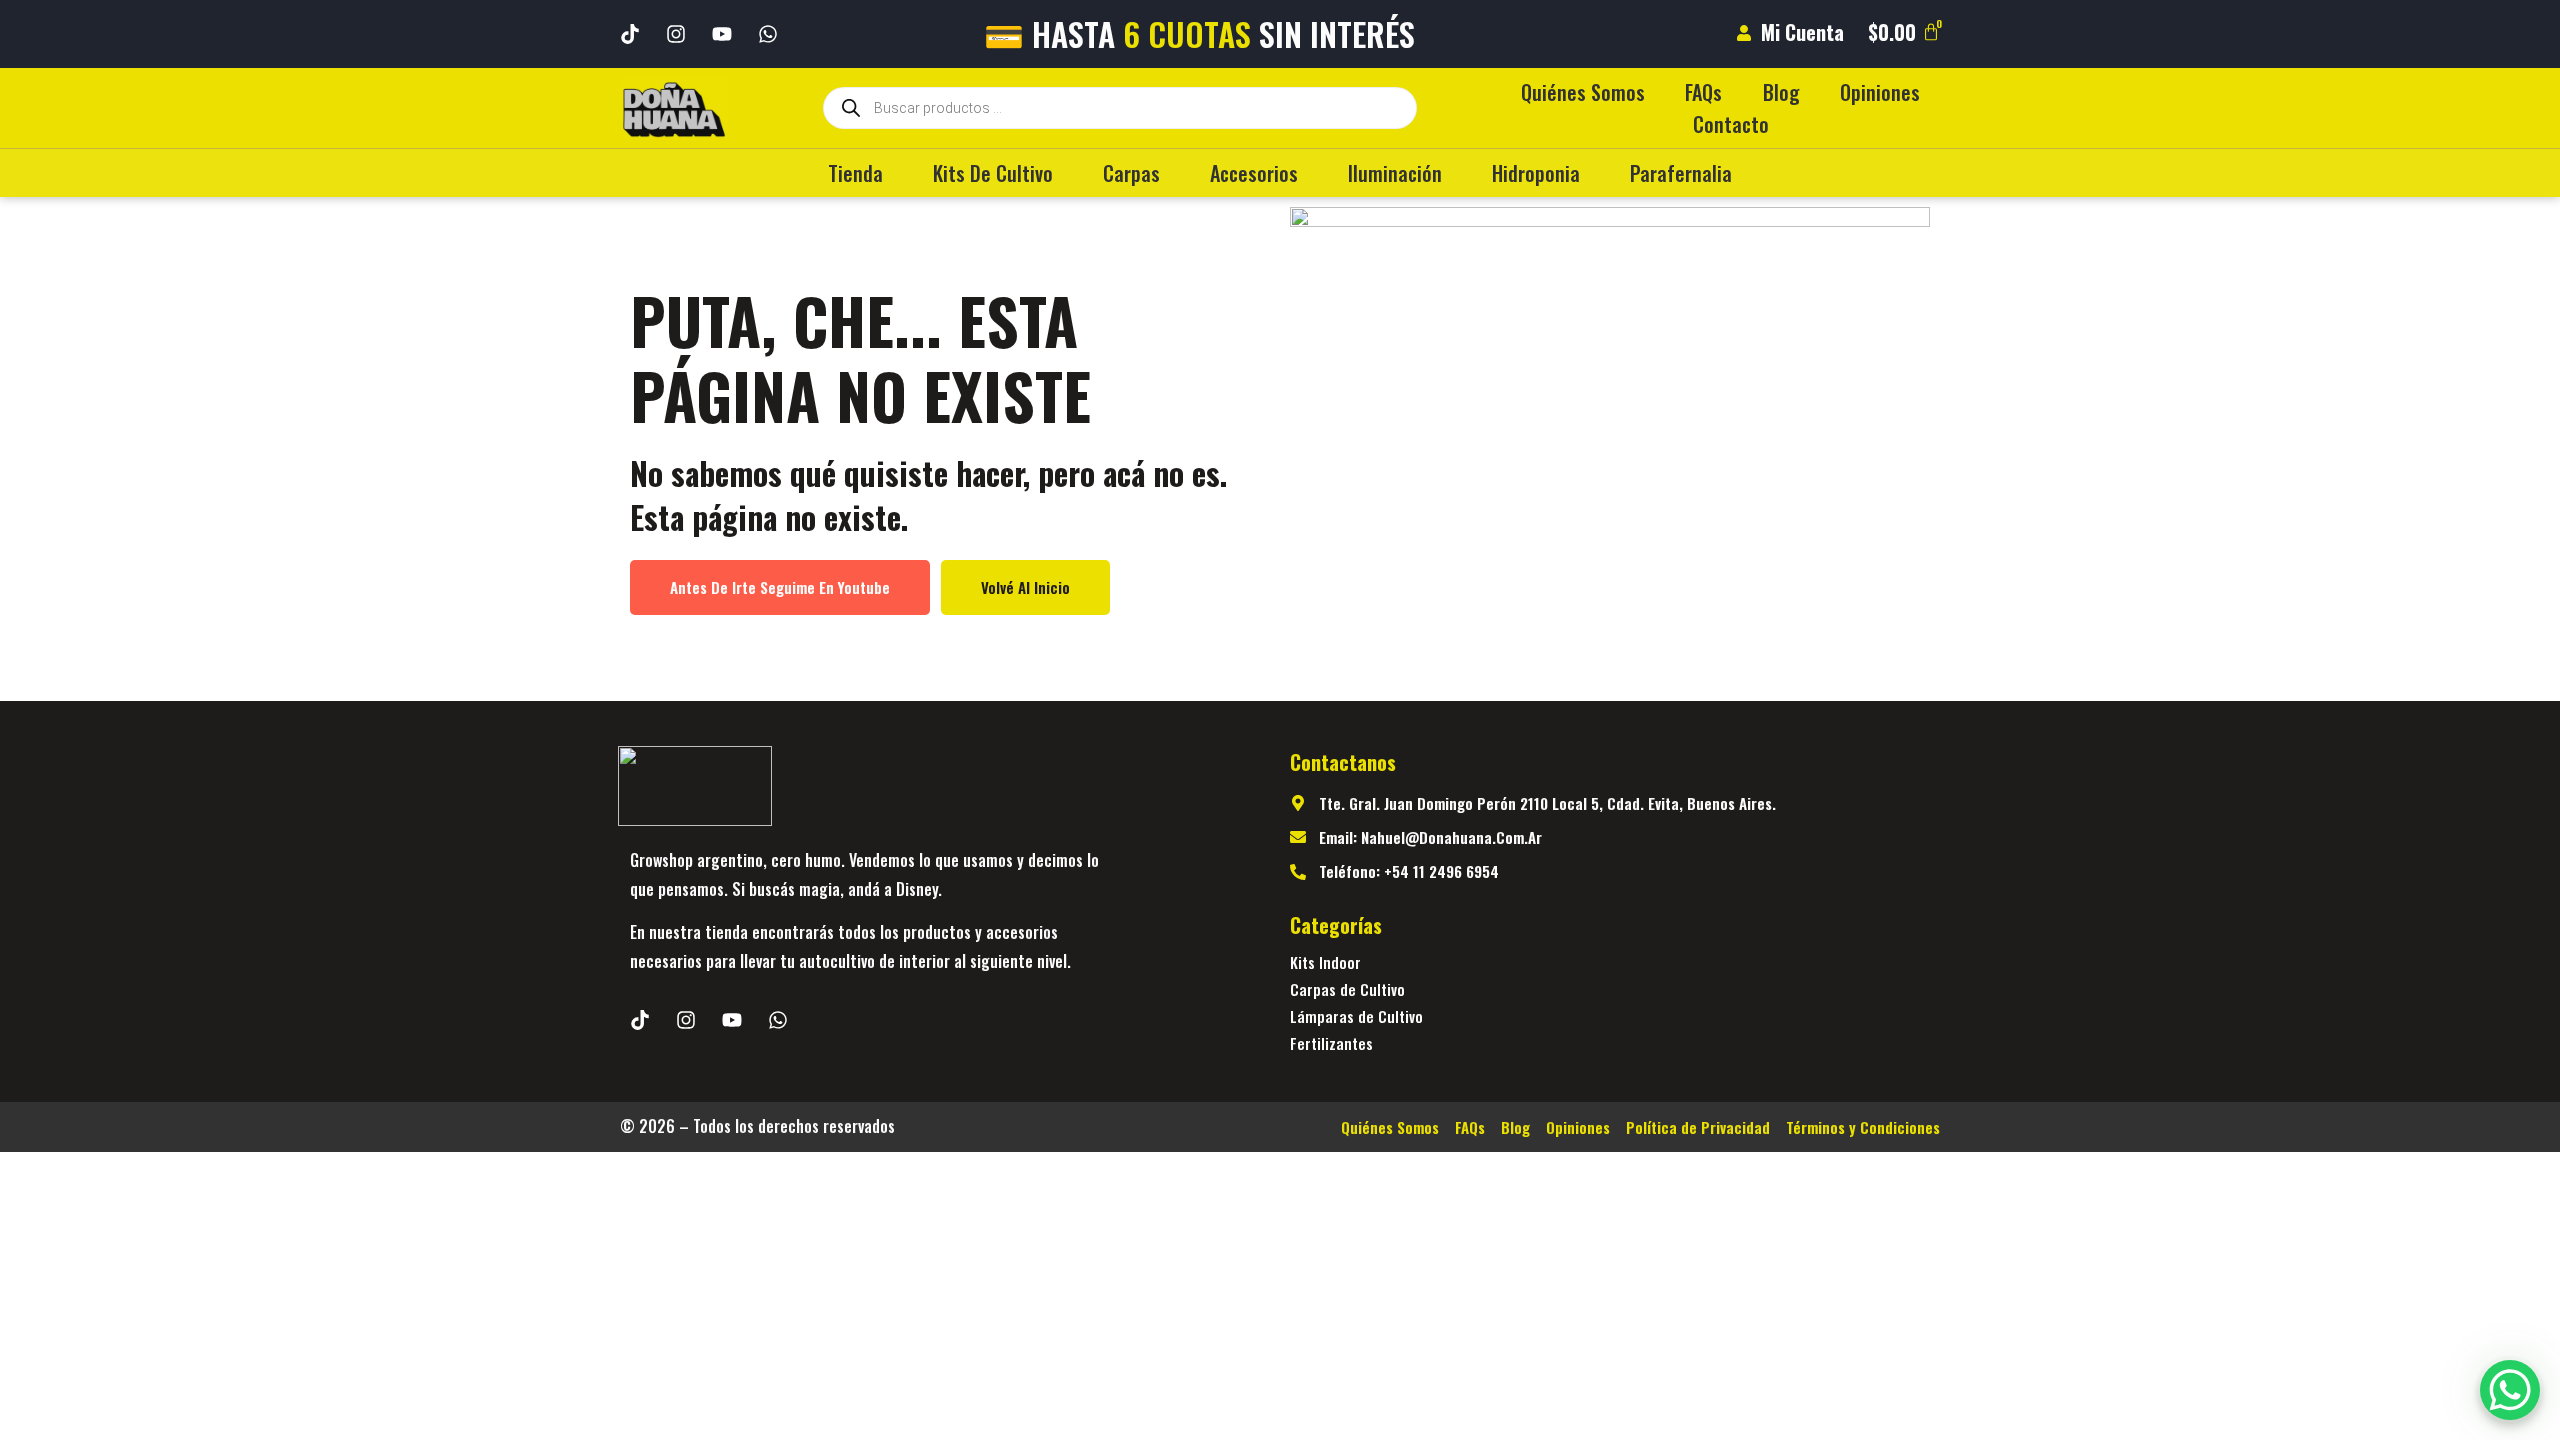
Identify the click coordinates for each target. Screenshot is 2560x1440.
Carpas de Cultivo (1347, 989)
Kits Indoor (1325, 962)
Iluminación (1395, 173)
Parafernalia (1681, 173)
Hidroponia (1536, 173)
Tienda (855, 173)
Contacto (1731, 124)
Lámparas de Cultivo (1356, 1016)
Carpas (1131, 173)
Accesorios (1254, 173)
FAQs (1703, 92)
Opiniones (1880, 92)
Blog (1781, 92)
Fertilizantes (1331, 1043)
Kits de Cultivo (993, 173)
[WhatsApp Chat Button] (2510, 1390)
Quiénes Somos (1583, 92)
